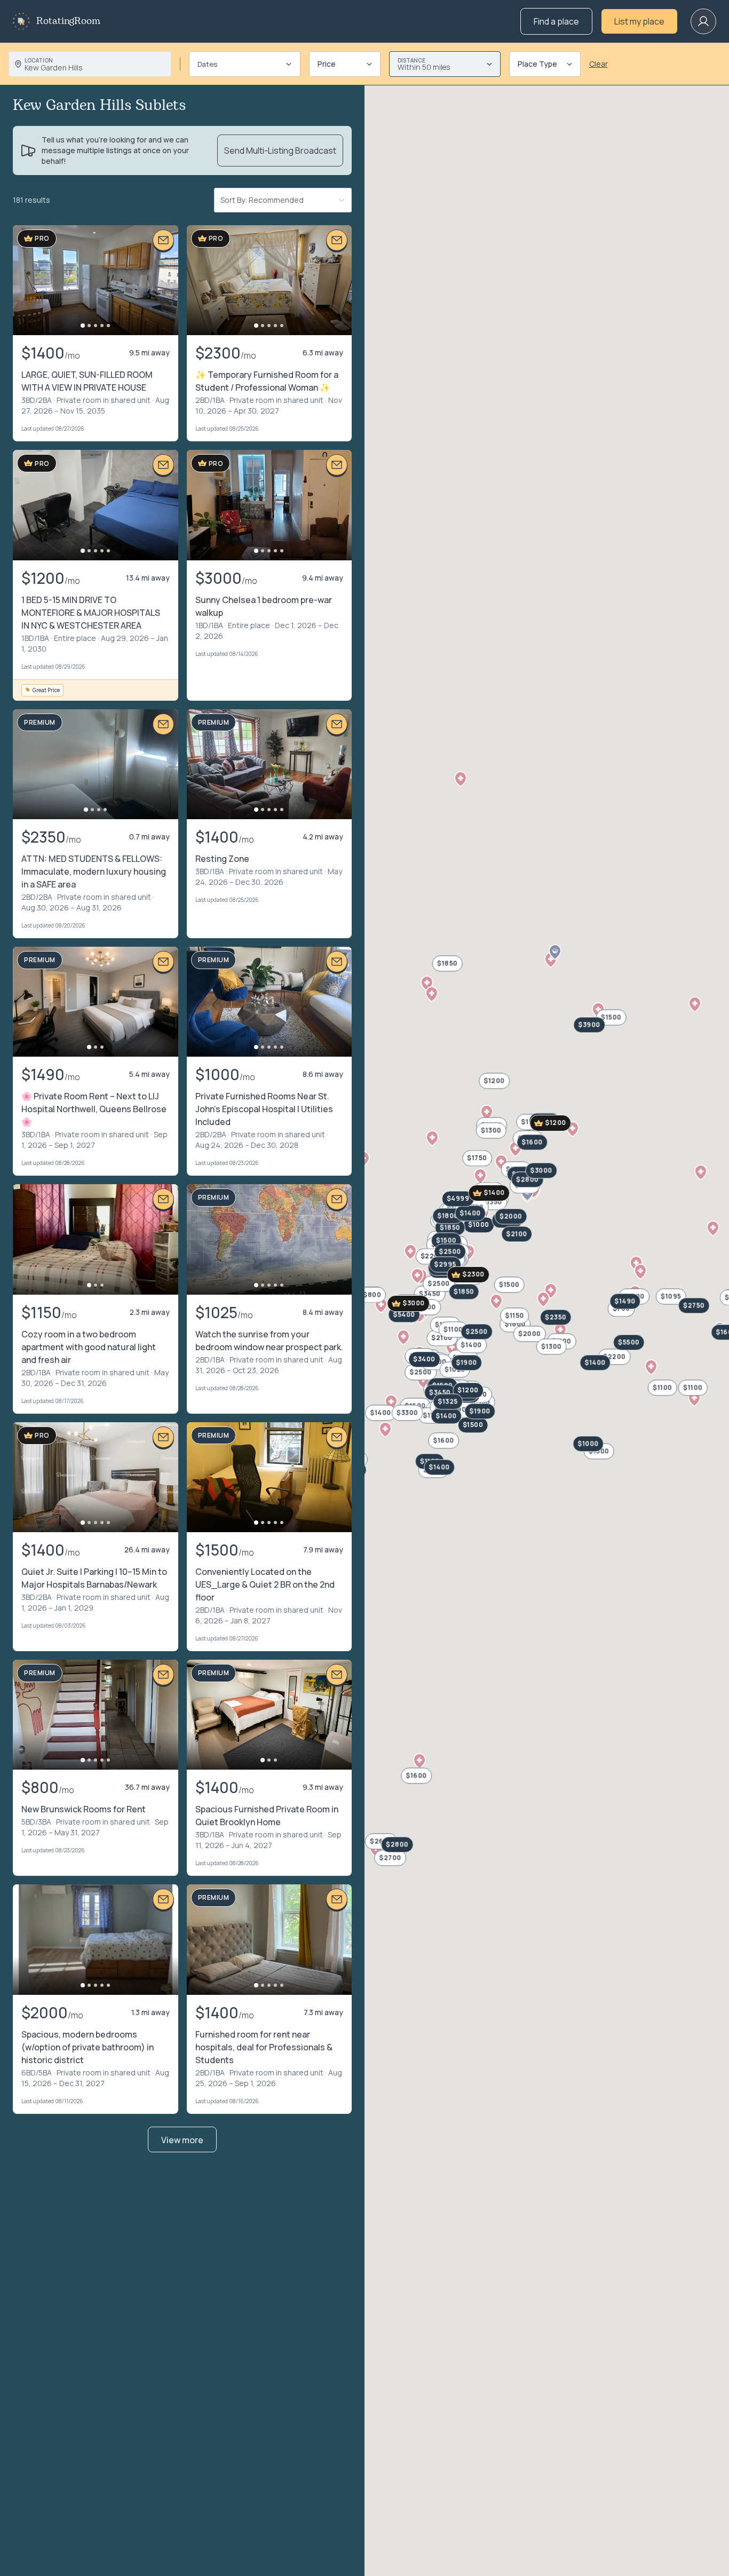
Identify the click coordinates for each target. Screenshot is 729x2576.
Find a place (556, 21)
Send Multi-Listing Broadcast (280, 150)
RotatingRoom (68, 21)
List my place (639, 21)
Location (39, 60)
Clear (599, 64)
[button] (419, 1761)
